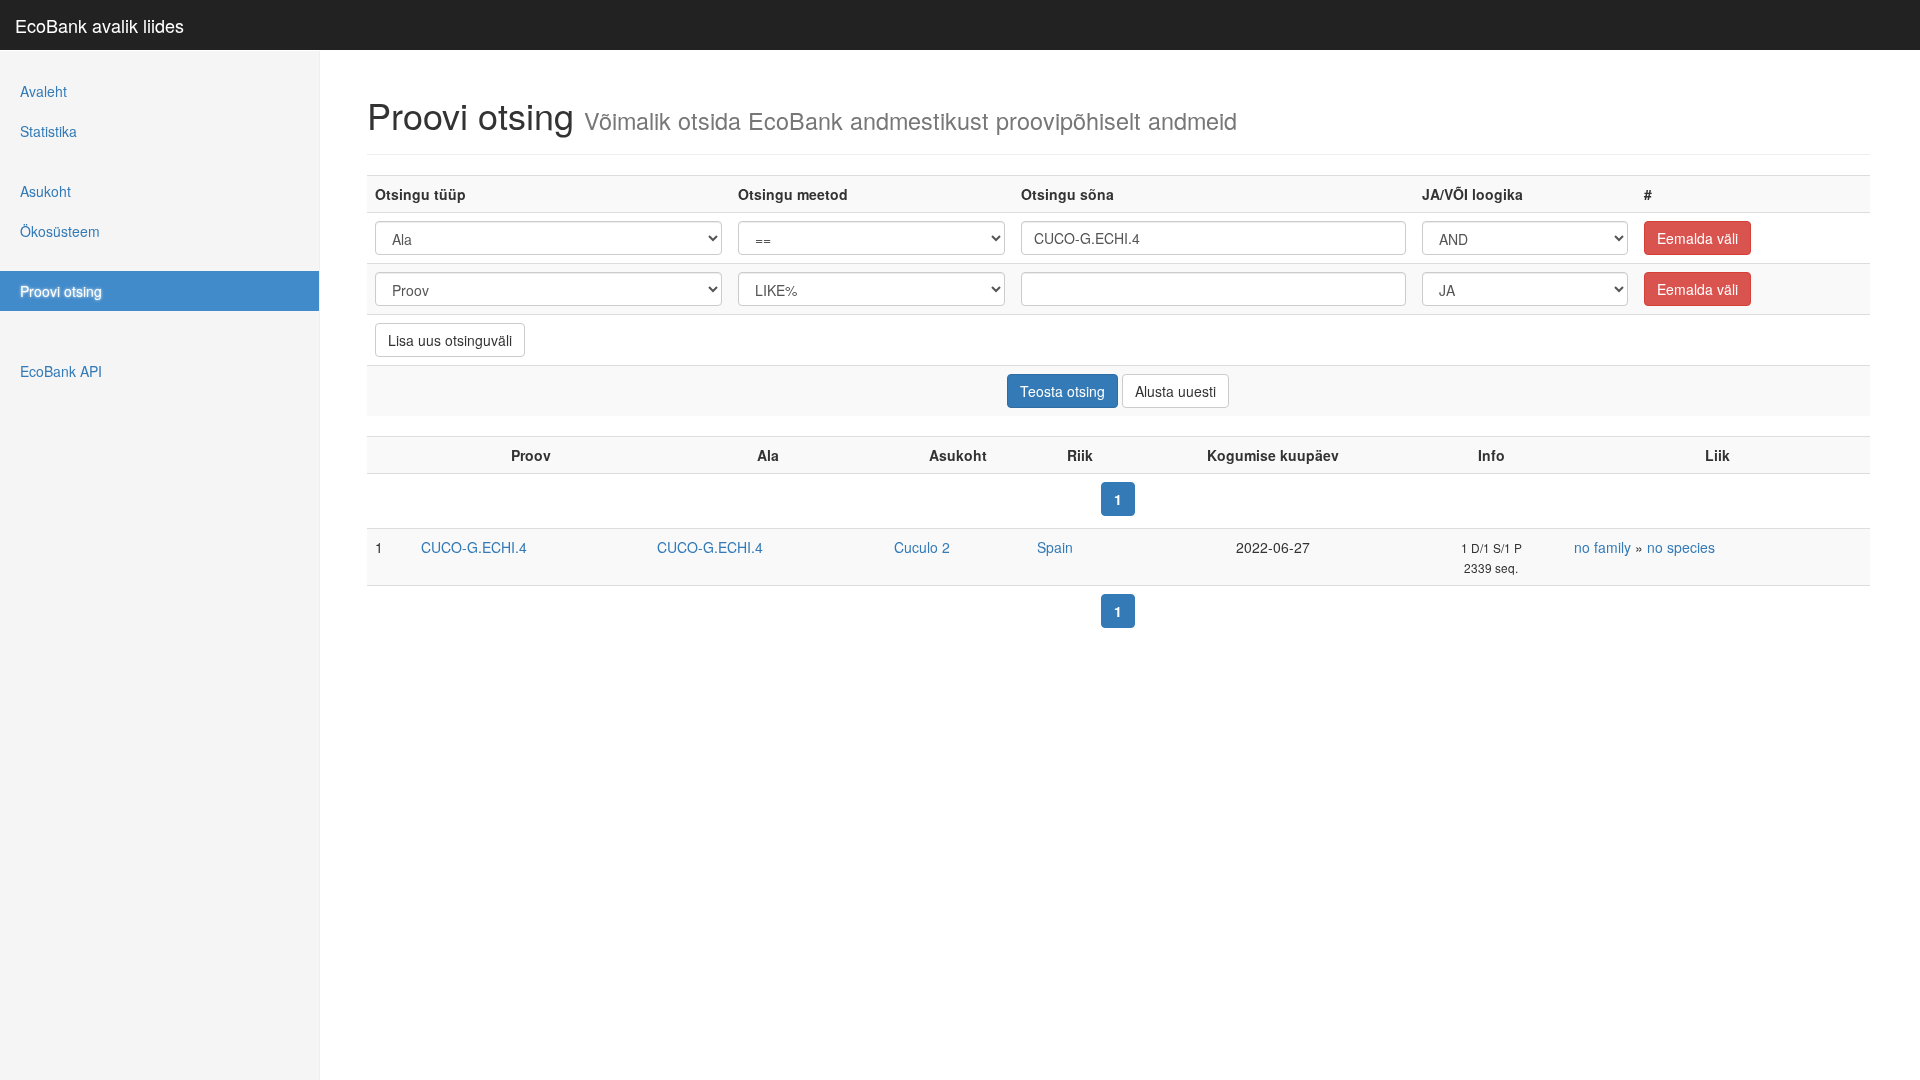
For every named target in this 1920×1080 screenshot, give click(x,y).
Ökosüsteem (60, 231)
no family (1602, 547)
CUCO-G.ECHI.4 (474, 547)
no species (1681, 547)
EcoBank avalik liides (99, 25)
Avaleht (43, 91)
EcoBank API (61, 371)
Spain (1055, 547)
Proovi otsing (61, 291)
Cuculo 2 (922, 547)
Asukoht (45, 191)
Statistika (48, 131)
